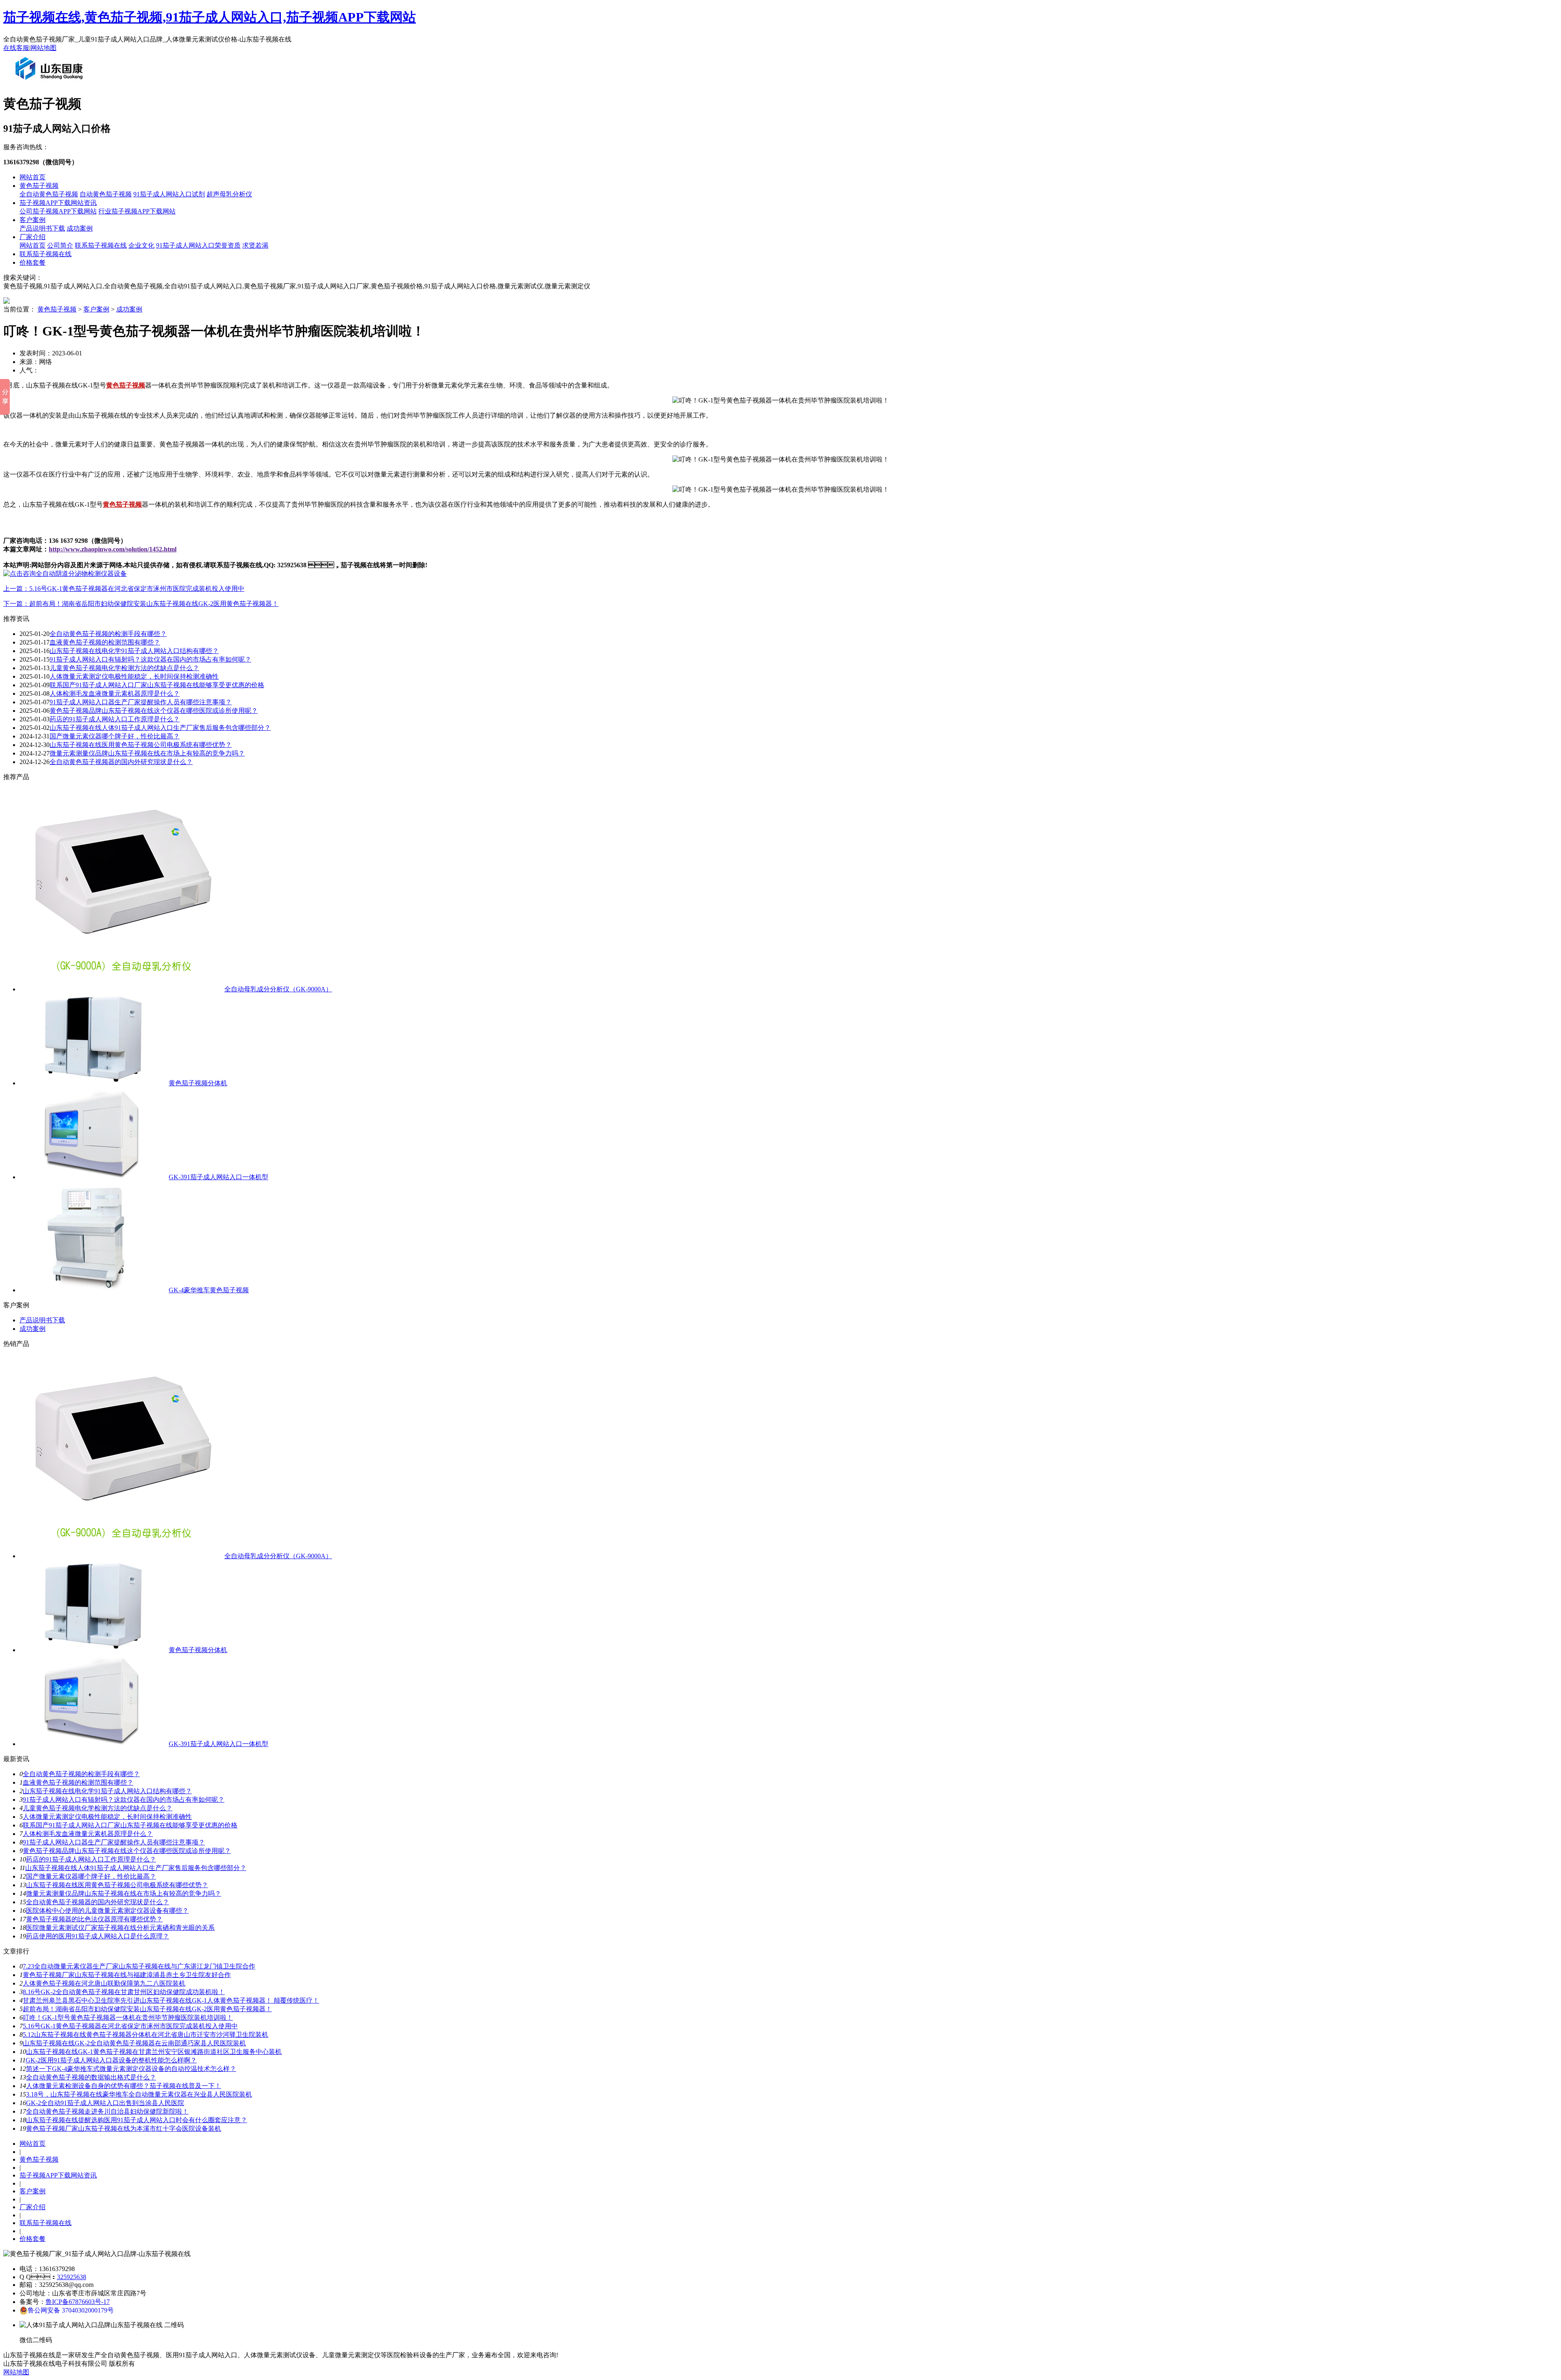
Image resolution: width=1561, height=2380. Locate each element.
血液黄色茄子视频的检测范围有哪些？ (78, 1782)
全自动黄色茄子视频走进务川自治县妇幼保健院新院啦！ (107, 2111)
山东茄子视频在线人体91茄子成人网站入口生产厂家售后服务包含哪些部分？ (160, 728)
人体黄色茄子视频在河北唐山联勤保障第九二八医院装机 (104, 1983)
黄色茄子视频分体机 (198, 1083)
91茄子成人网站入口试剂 (169, 194)
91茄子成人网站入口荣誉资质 (198, 245)
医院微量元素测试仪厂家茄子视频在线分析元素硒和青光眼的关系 (120, 1928)
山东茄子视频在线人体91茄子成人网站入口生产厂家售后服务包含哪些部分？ (136, 1868)
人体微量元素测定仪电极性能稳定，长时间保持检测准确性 (134, 676)
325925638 (72, 2277)
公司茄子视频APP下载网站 (58, 211)
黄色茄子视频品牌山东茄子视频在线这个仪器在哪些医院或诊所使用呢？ (154, 711)
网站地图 (43, 48)
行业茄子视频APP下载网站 (137, 211)
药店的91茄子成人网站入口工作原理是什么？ (115, 719)
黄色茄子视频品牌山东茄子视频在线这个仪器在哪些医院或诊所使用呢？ (127, 1851)
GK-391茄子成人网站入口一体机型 (218, 1177)
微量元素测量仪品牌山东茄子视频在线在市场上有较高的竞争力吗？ (124, 1893)
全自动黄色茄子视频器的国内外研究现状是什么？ (121, 762)
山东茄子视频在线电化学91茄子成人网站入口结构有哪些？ (107, 1791)
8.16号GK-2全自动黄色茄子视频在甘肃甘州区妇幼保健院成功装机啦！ (124, 1992)
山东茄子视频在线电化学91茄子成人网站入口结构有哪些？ (134, 651)
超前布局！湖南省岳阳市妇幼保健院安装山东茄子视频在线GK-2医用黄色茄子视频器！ (147, 2009)
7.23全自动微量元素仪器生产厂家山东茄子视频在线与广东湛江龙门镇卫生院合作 (139, 1966)
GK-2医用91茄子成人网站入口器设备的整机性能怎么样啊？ (111, 2060)
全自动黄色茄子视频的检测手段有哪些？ (108, 634)
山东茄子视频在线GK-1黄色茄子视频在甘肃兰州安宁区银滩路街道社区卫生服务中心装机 (154, 2052)
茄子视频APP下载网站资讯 (58, 203)
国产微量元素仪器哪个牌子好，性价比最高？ (91, 1876)
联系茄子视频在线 (101, 245)
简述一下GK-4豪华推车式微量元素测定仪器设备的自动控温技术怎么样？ (131, 2069)
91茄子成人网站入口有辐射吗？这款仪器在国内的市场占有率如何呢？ (150, 659)
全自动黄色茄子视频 (49, 194)
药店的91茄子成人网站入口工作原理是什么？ (91, 1859)
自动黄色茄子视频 (106, 194)
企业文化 (141, 245)
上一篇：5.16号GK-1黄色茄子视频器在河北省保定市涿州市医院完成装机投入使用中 (124, 589)
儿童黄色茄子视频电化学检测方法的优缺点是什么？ (98, 1808)
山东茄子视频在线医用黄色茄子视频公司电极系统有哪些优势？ (141, 745)
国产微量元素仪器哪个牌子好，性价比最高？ (115, 736)
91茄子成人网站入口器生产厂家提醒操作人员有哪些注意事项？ (141, 702)
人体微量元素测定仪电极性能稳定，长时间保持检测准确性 (107, 1817)
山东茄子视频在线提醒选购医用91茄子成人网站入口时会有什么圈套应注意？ (137, 2120)
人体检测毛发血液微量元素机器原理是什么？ (88, 1834)
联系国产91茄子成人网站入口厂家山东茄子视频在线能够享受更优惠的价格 (157, 685)
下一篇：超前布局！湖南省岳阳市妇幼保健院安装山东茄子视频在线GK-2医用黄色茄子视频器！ (141, 604)
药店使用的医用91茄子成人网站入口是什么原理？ (98, 1936)
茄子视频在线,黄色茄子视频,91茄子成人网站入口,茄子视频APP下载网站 (210, 17)
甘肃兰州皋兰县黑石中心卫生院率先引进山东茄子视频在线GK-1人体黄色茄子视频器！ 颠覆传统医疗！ (171, 2000)
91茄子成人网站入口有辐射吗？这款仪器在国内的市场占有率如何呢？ (124, 1800)
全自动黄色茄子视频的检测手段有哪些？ (81, 1774)
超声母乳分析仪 (229, 194)
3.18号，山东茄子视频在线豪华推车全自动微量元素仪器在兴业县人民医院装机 (139, 2094)
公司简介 (60, 245)
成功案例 (80, 228)
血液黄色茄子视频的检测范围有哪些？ (105, 642)
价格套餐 (33, 262)
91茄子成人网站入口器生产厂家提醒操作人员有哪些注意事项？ (114, 1842)
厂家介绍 (33, 237)
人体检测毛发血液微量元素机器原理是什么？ (115, 694)
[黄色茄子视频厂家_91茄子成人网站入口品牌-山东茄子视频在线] (51, 83)
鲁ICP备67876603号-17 (78, 2302)
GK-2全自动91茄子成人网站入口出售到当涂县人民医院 (105, 2103)
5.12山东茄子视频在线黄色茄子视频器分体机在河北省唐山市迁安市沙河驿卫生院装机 (146, 2035)
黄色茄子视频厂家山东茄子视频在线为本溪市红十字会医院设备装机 (124, 2128)
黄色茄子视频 (39, 186)
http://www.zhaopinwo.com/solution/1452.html (113, 549)
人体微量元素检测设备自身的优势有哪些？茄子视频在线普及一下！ (124, 2086)
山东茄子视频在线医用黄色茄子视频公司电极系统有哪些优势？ (117, 1885)
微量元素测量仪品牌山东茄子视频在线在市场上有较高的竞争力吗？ (147, 753)
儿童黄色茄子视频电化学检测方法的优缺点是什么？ (124, 668)
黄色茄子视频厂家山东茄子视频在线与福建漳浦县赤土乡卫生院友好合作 (127, 1975)
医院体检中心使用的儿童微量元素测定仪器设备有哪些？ (107, 1911)
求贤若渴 (255, 245)
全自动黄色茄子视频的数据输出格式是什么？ (91, 2077)
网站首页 (33, 177)
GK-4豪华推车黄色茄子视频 (209, 1290)
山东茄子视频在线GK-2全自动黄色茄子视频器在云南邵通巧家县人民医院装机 (134, 2043)
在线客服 (16, 48)
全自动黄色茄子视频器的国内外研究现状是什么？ (98, 1902)
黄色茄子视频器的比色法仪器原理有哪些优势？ (94, 1919)
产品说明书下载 (42, 228)
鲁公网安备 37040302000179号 (71, 2310)
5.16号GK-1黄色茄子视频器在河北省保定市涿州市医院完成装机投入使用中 (130, 2026)
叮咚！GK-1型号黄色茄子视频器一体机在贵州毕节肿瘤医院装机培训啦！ (128, 2017)
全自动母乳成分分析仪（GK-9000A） (278, 989)
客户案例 (33, 220)
